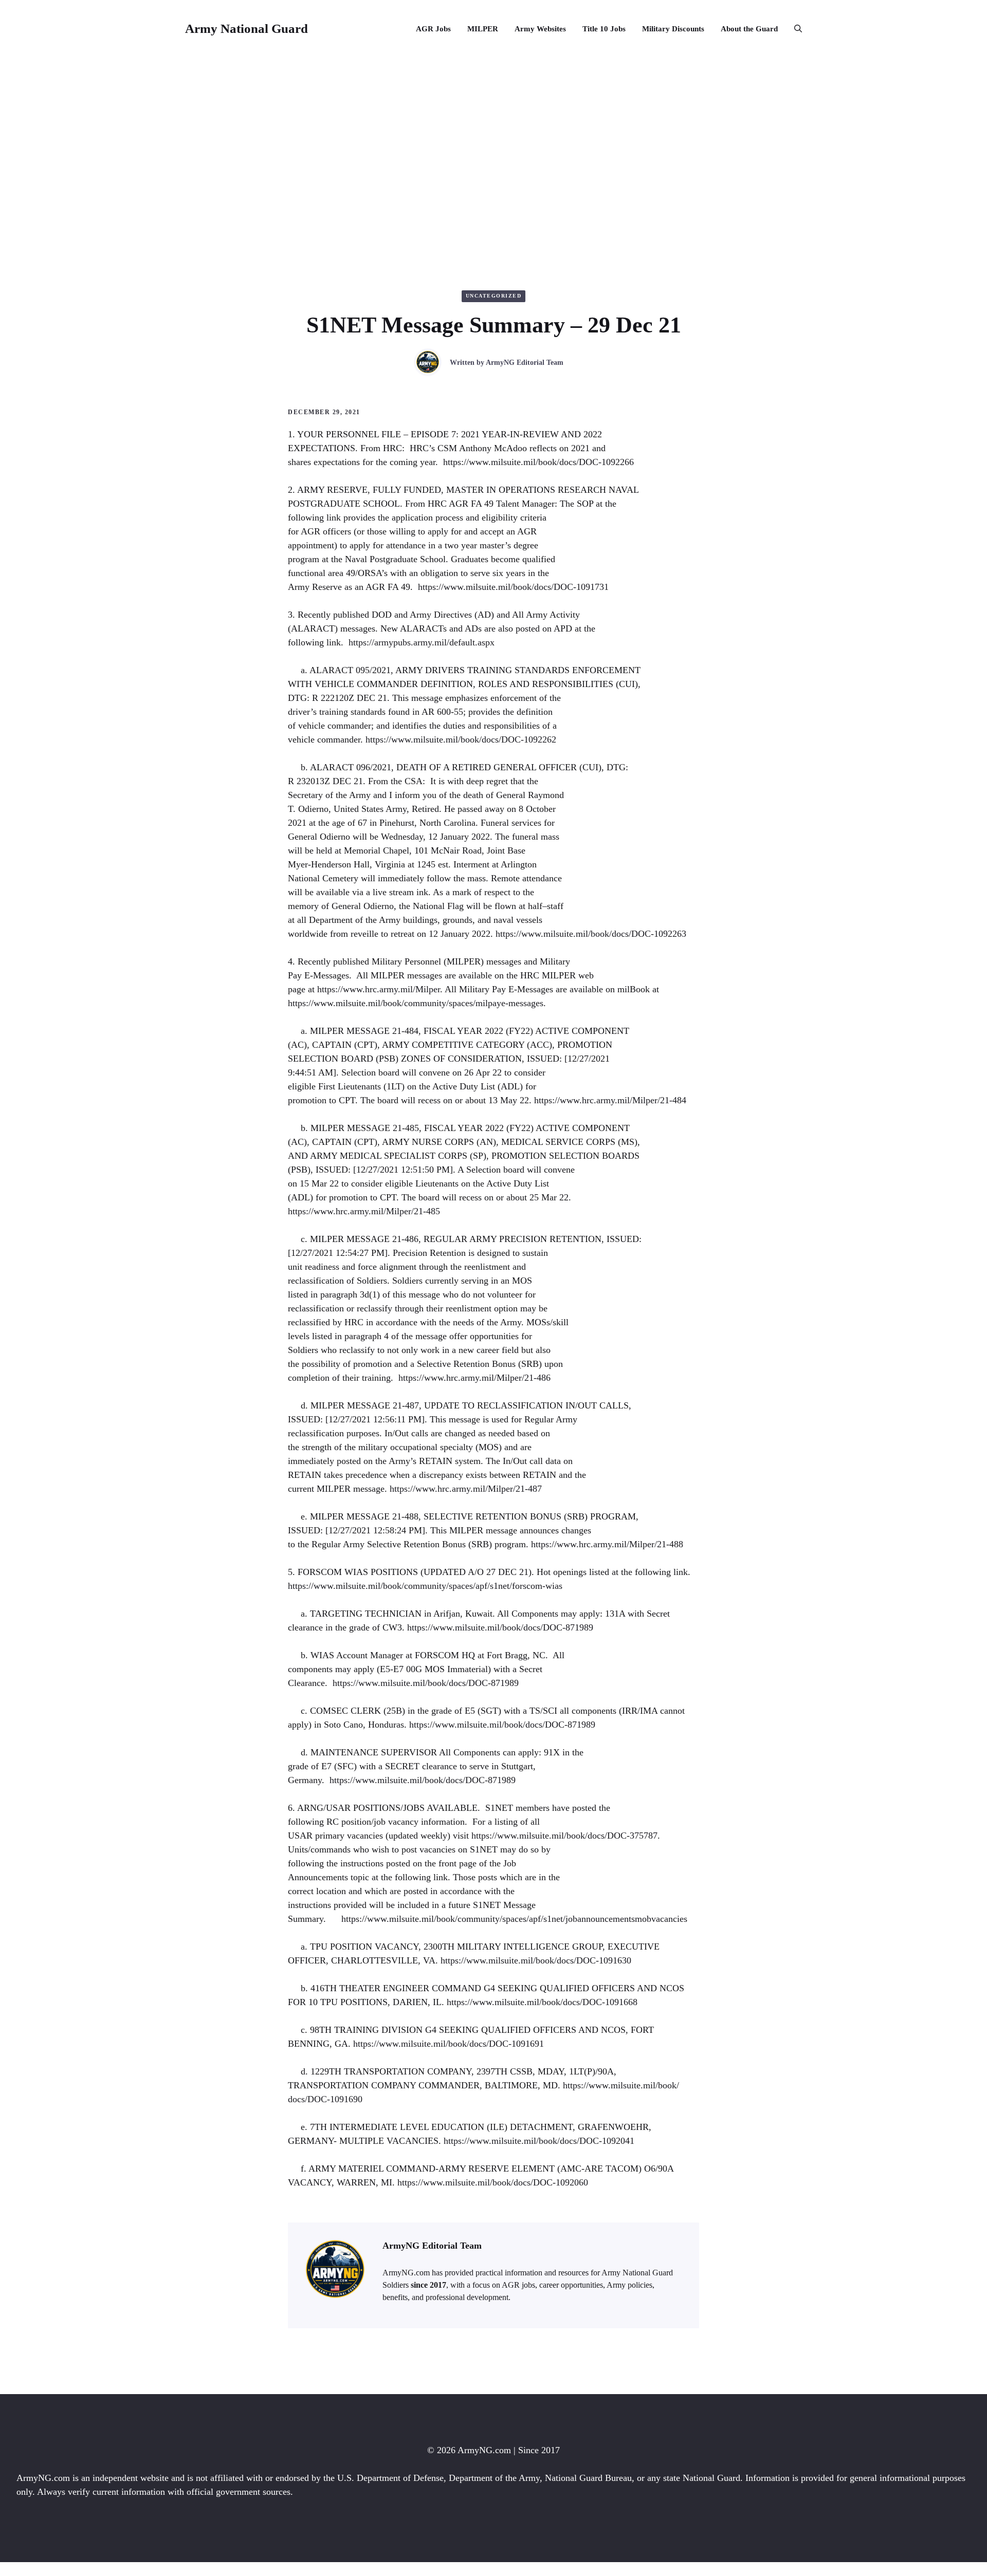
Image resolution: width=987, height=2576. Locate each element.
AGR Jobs (433, 29)
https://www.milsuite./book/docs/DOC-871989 (500, 1627)
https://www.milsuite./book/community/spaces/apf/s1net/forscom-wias (425, 1586)
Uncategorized (494, 296)
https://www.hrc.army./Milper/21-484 (610, 1100)
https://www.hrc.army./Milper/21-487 (466, 1489)
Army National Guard (246, 29)
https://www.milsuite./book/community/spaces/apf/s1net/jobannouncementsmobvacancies (514, 1919)
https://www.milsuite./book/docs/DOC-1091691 (449, 2044)
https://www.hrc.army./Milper (379, 989)
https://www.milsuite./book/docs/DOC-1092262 (461, 739)
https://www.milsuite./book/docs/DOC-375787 (564, 1836)
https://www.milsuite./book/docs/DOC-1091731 (513, 587)
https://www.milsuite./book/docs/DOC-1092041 (539, 2141)
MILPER (483, 29)
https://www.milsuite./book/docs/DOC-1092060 (493, 2182)
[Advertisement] (493, 135)
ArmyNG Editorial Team (525, 363)
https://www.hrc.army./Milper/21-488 (607, 1544)
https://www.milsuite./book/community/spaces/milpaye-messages (416, 1003)
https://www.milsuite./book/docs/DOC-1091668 (542, 2002)
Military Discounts (673, 29)
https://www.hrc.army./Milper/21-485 (364, 1211)
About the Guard (749, 29)
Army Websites (540, 29)
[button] (794, 29)
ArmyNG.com (484, 2450)
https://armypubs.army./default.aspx (422, 642)
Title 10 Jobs (604, 29)
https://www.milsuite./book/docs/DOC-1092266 (538, 462)
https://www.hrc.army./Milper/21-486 (474, 1378)
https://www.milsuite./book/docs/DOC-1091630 (536, 1960)
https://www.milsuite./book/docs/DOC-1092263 (591, 934)
